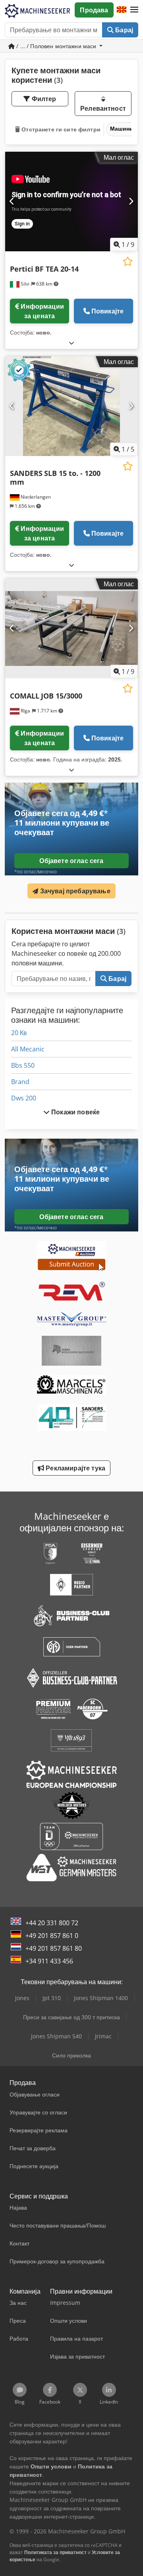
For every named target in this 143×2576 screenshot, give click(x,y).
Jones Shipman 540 (56, 2036)
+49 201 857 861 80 (54, 1948)
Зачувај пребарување (74, 891)
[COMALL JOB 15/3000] (71, 628)
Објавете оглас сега (71, 861)
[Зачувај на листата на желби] (128, 261)
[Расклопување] (71, 343)
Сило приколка (71, 2055)
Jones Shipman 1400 (101, 1998)
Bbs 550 (23, 1065)
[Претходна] (12, 202)
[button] (134, 10)
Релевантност (103, 108)
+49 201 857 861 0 (52, 1936)
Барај (123, 30)
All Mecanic (28, 1049)
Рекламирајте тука (75, 1468)
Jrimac (103, 2036)
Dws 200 (24, 1098)
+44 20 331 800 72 (52, 1923)
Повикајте (107, 311)
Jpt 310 (52, 1998)
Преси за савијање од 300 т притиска (71, 2017)
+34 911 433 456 (49, 1961)
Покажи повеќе (75, 1112)
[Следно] (131, 202)
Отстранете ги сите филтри (60, 129)
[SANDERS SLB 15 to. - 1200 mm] (71, 406)
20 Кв (19, 1033)
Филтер (43, 99)
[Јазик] (122, 10)
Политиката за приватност (55, 2552)
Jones (22, 1998)
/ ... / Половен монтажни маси (56, 46)
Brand (20, 1082)
